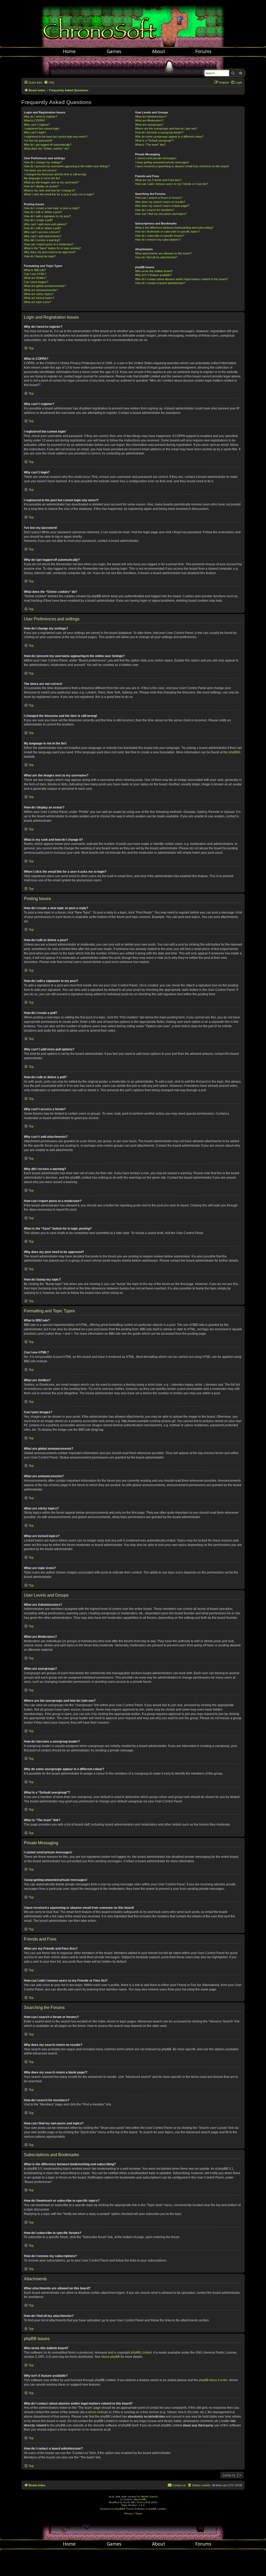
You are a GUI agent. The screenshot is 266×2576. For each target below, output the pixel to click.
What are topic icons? (38, 302)
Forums (203, 51)
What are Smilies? (35, 278)
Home (69, 51)
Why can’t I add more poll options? (45, 224)
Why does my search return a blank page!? (162, 206)
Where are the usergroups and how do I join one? (166, 129)
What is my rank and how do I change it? (49, 190)
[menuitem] (49, 82)
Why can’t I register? (37, 125)
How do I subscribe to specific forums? (160, 236)
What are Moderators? (149, 120)
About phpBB (110, 2357)
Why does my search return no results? (160, 202)
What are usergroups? (149, 125)
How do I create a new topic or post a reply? (52, 208)
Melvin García (149, 2497)
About (159, 51)
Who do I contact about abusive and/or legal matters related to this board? (181, 279)
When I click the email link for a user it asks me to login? (59, 194)
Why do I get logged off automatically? (48, 145)
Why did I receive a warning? (42, 240)
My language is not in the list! (42, 178)
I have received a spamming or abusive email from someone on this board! (182, 166)
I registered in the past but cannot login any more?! (56, 137)
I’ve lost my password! (38, 140)
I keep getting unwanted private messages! (162, 162)
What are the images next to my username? (51, 182)
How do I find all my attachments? (156, 257)
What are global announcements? (45, 286)
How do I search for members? (155, 210)
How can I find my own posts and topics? (161, 214)
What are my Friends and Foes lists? (158, 180)
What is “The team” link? (150, 145)
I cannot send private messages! (156, 158)
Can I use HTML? (35, 274)
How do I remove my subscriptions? (158, 240)
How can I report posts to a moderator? (49, 244)
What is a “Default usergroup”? (154, 140)
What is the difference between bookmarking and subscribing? (174, 228)
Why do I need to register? (41, 117)
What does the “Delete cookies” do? (46, 149)
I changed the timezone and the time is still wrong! (55, 174)
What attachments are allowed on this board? (163, 253)
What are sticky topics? (39, 294)
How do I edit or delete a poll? (42, 228)
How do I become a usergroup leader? (159, 132)
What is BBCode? (35, 270)
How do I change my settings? (43, 162)
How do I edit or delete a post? (43, 212)
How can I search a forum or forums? (159, 198)
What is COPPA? (35, 120)
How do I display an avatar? (41, 186)
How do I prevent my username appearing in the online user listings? (67, 166)
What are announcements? (41, 290)
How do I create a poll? (38, 220)
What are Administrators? (151, 117)
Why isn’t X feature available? (154, 275)
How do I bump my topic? (40, 256)
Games (114, 51)
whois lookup (97, 2412)
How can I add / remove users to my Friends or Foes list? (171, 184)
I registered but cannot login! (42, 129)
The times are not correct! (40, 170)
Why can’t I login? (35, 132)
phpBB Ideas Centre (213, 2380)
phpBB (233, 752)
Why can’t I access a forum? (42, 232)
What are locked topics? (39, 298)
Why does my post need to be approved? (50, 252)
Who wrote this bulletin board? (154, 271)
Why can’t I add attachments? (43, 236)
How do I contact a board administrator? (160, 283)
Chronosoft (133, 23)
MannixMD (140, 2499)
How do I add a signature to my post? (47, 216)
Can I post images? (36, 282)
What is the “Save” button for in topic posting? (52, 248)
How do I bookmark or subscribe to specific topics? (167, 232)
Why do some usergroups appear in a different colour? (169, 137)
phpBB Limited (141, 2353)
